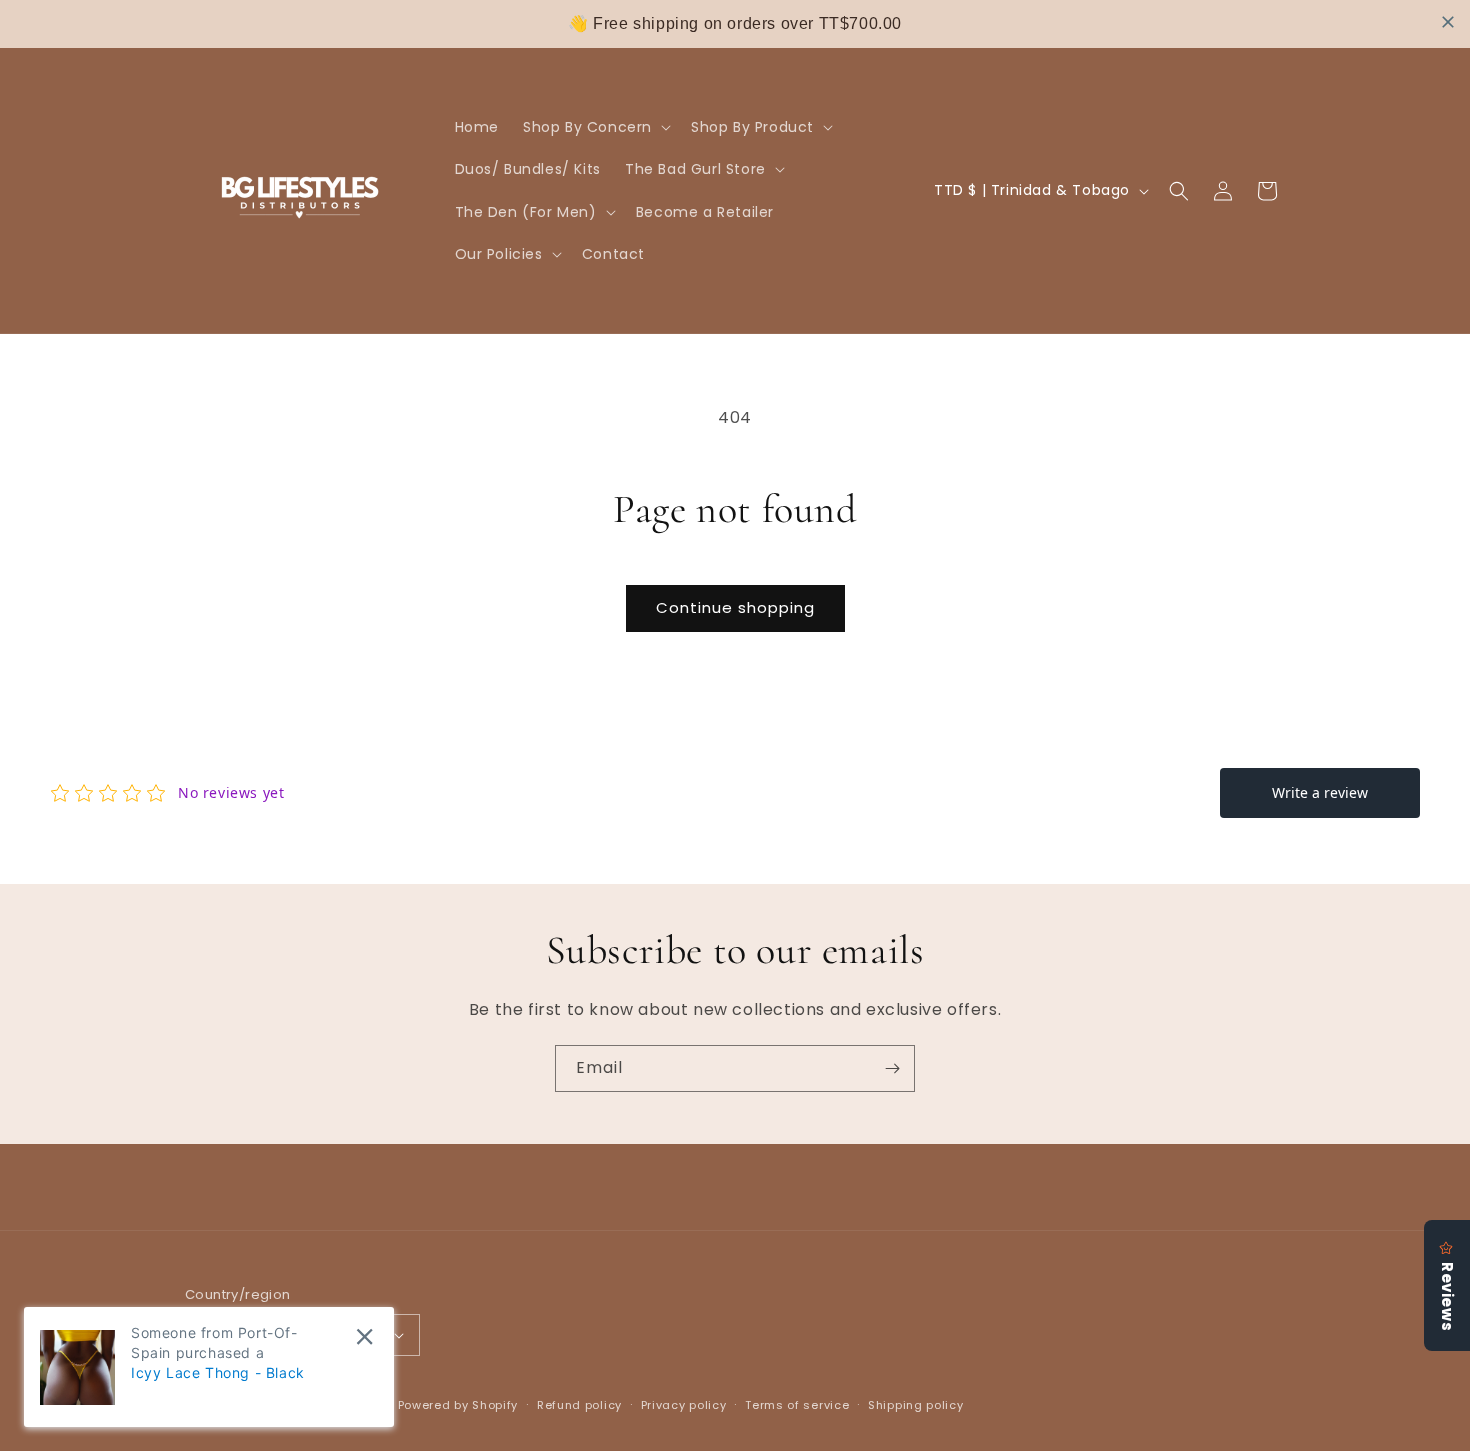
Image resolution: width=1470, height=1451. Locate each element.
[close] (1448, 22)
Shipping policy (916, 1405)
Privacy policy (684, 1405)
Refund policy (579, 1405)
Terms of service (797, 1405)
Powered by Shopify (458, 1405)
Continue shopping (735, 607)
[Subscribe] (892, 1068)
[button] (595, 127)
